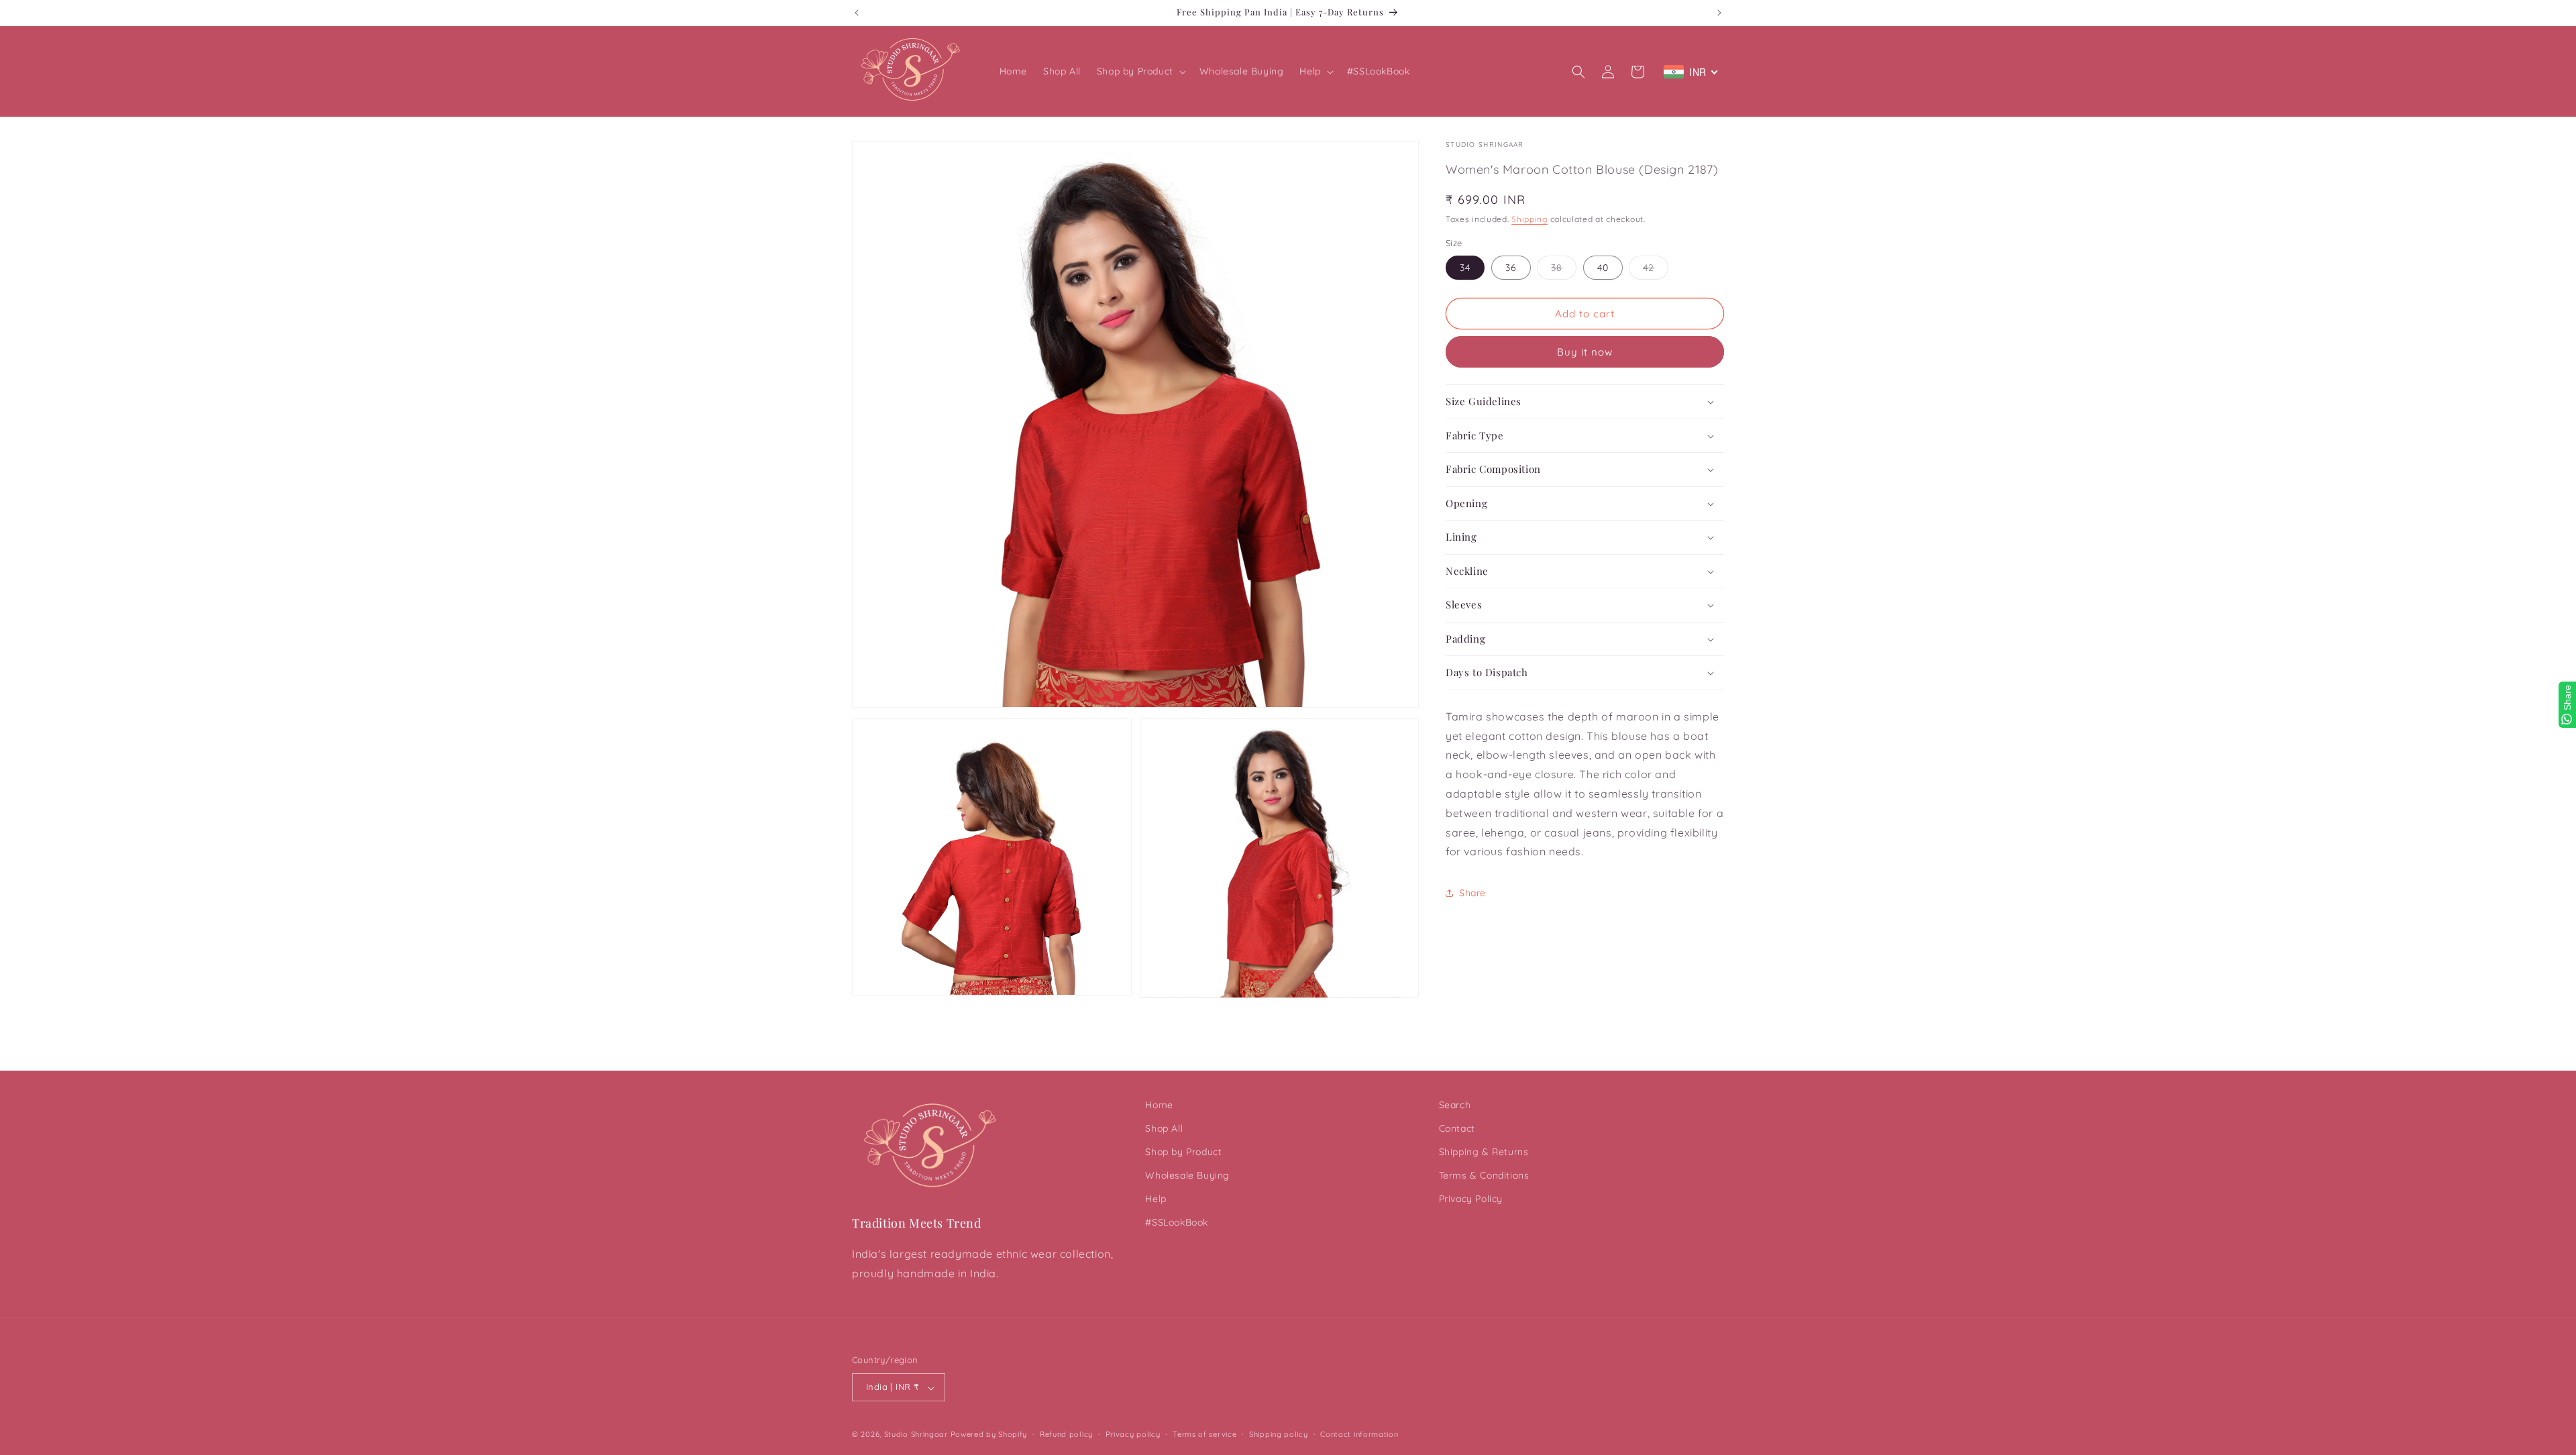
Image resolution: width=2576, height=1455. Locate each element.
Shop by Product (1183, 1152)
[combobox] (1691, 72)
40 (1603, 268)
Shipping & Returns (1484, 1152)
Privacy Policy (1471, 1199)
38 (1564, 270)
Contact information (1359, 1434)
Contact (1457, 1128)
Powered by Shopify (989, 1435)
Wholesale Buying (1187, 1176)
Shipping (1529, 219)
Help (1156, 1199)
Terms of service (1204, 1434)
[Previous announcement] (857, 13)
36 (1511, 268)
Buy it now (1585, 352)
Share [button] (1472, 893)
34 (1465, 268)
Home (1159, 1105)
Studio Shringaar (916, 1435)
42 (1656, 270)
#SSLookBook (1177, 1223)
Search (1455, 1105)
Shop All (1164, 1128)
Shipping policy (1279, 1434)
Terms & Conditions (1484, 1176)
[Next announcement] (1719, 13)
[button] (1140, 71)
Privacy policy (1133, 1434)
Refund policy (1066, 1434)
